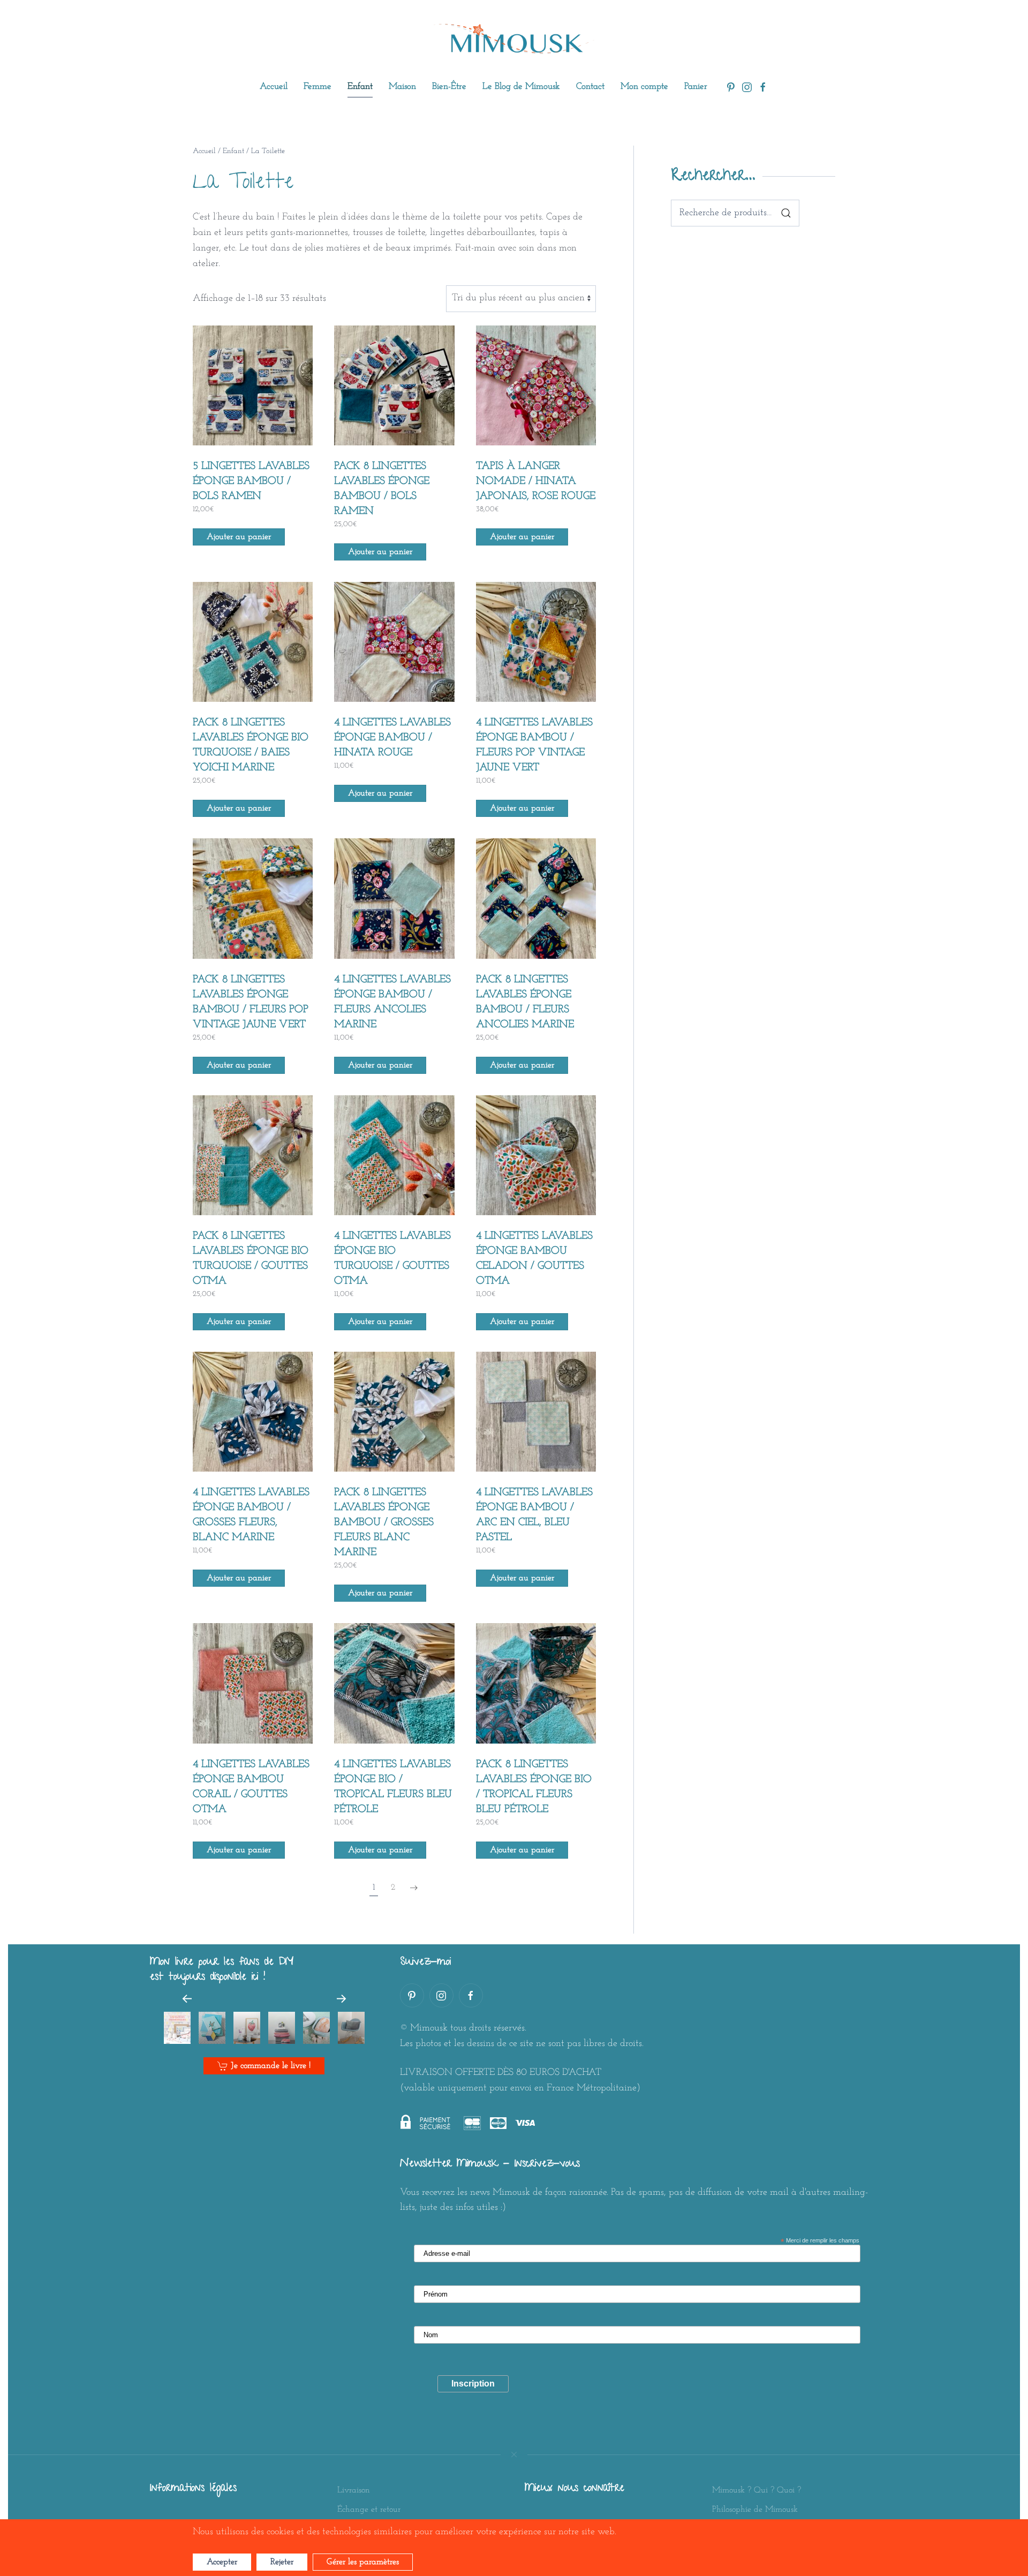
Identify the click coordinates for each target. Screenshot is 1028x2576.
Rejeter (282, 2562)
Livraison (354, 2490)
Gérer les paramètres (363, 2562)
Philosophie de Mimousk (755, 2510)
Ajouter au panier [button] (239, 537)
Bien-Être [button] (449, 86)
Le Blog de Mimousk (521, 86)
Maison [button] (402, 86)
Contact (590, 86)
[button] (187, 1999)
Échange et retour (369, 2510)
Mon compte (644, 86)
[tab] (177, 2028)
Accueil (274, 86)
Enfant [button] (360, 86)
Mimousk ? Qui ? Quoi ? (757, 2490)
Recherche (786, 213)
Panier (696, 86)
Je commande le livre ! (271, 2066)
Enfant (233, 151)
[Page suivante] (414, 1888)
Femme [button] (318, 86)
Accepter (222, 2562)
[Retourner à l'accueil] (514, 39)
